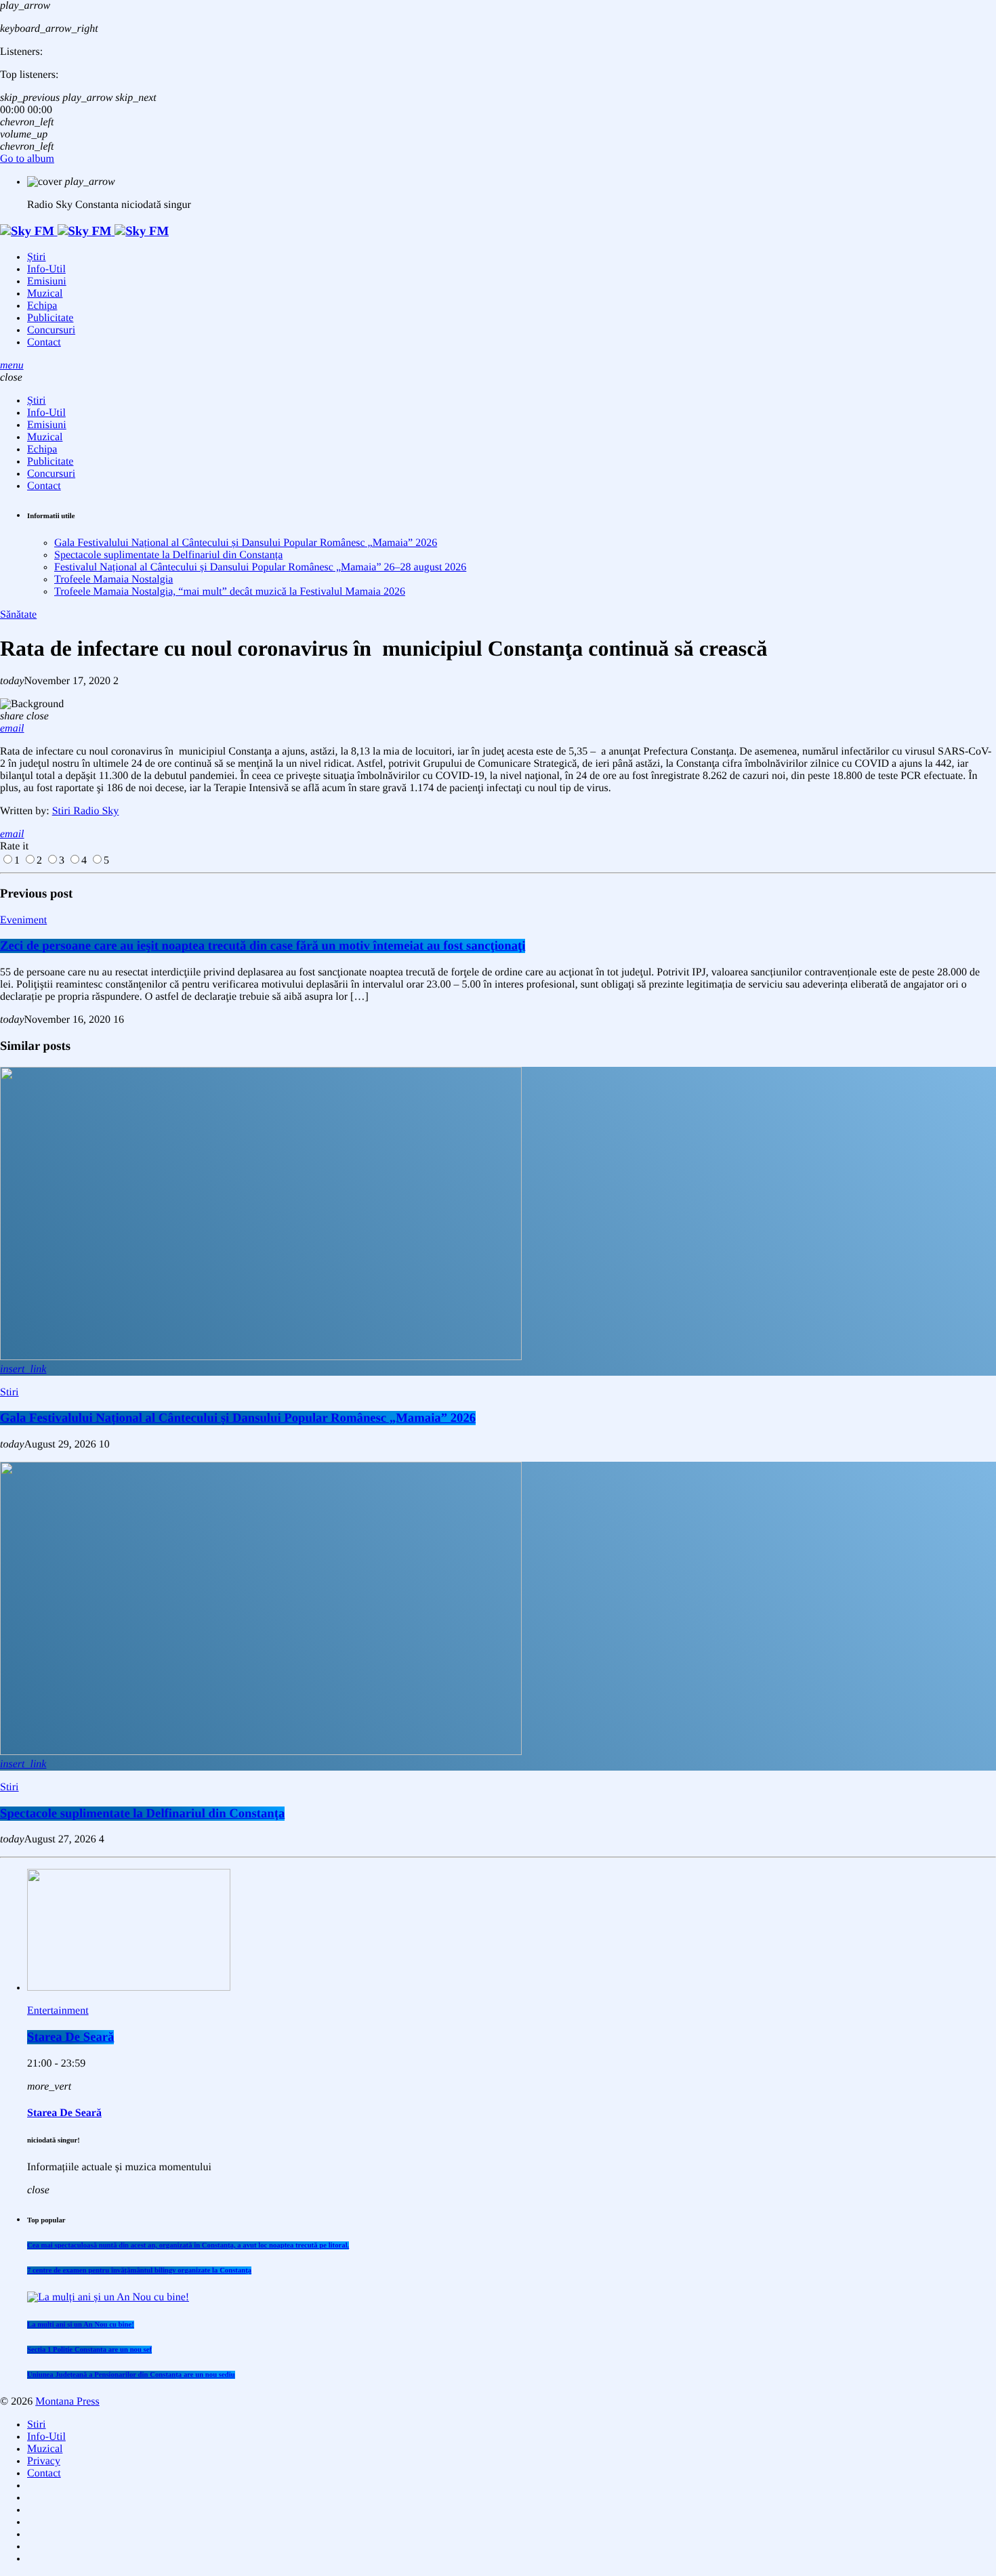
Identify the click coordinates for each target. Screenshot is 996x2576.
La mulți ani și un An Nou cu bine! (81, 2325)
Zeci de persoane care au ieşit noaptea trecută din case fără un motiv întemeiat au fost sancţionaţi (263, 946)
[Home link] (84, 231)
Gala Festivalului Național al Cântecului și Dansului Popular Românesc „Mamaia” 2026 (246, 543)
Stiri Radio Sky (86, 811)
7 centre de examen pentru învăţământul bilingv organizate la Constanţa (139, 2271)
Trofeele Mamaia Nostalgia (113, 579)
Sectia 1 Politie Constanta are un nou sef (89, 2350)
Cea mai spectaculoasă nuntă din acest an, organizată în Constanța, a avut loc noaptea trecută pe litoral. (188, 2245)
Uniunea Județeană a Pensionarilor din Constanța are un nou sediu (131, 2375)
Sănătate (18, 615)
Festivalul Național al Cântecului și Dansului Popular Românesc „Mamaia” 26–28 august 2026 (260, 567)
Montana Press (67, 2402)
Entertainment (58, 2011)
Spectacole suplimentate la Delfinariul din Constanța (168, 555)
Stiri (9, 1392)
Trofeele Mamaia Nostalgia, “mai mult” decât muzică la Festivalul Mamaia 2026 (230, 592)
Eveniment (23, 920)
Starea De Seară (70, 2037)
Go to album (27, 159)
